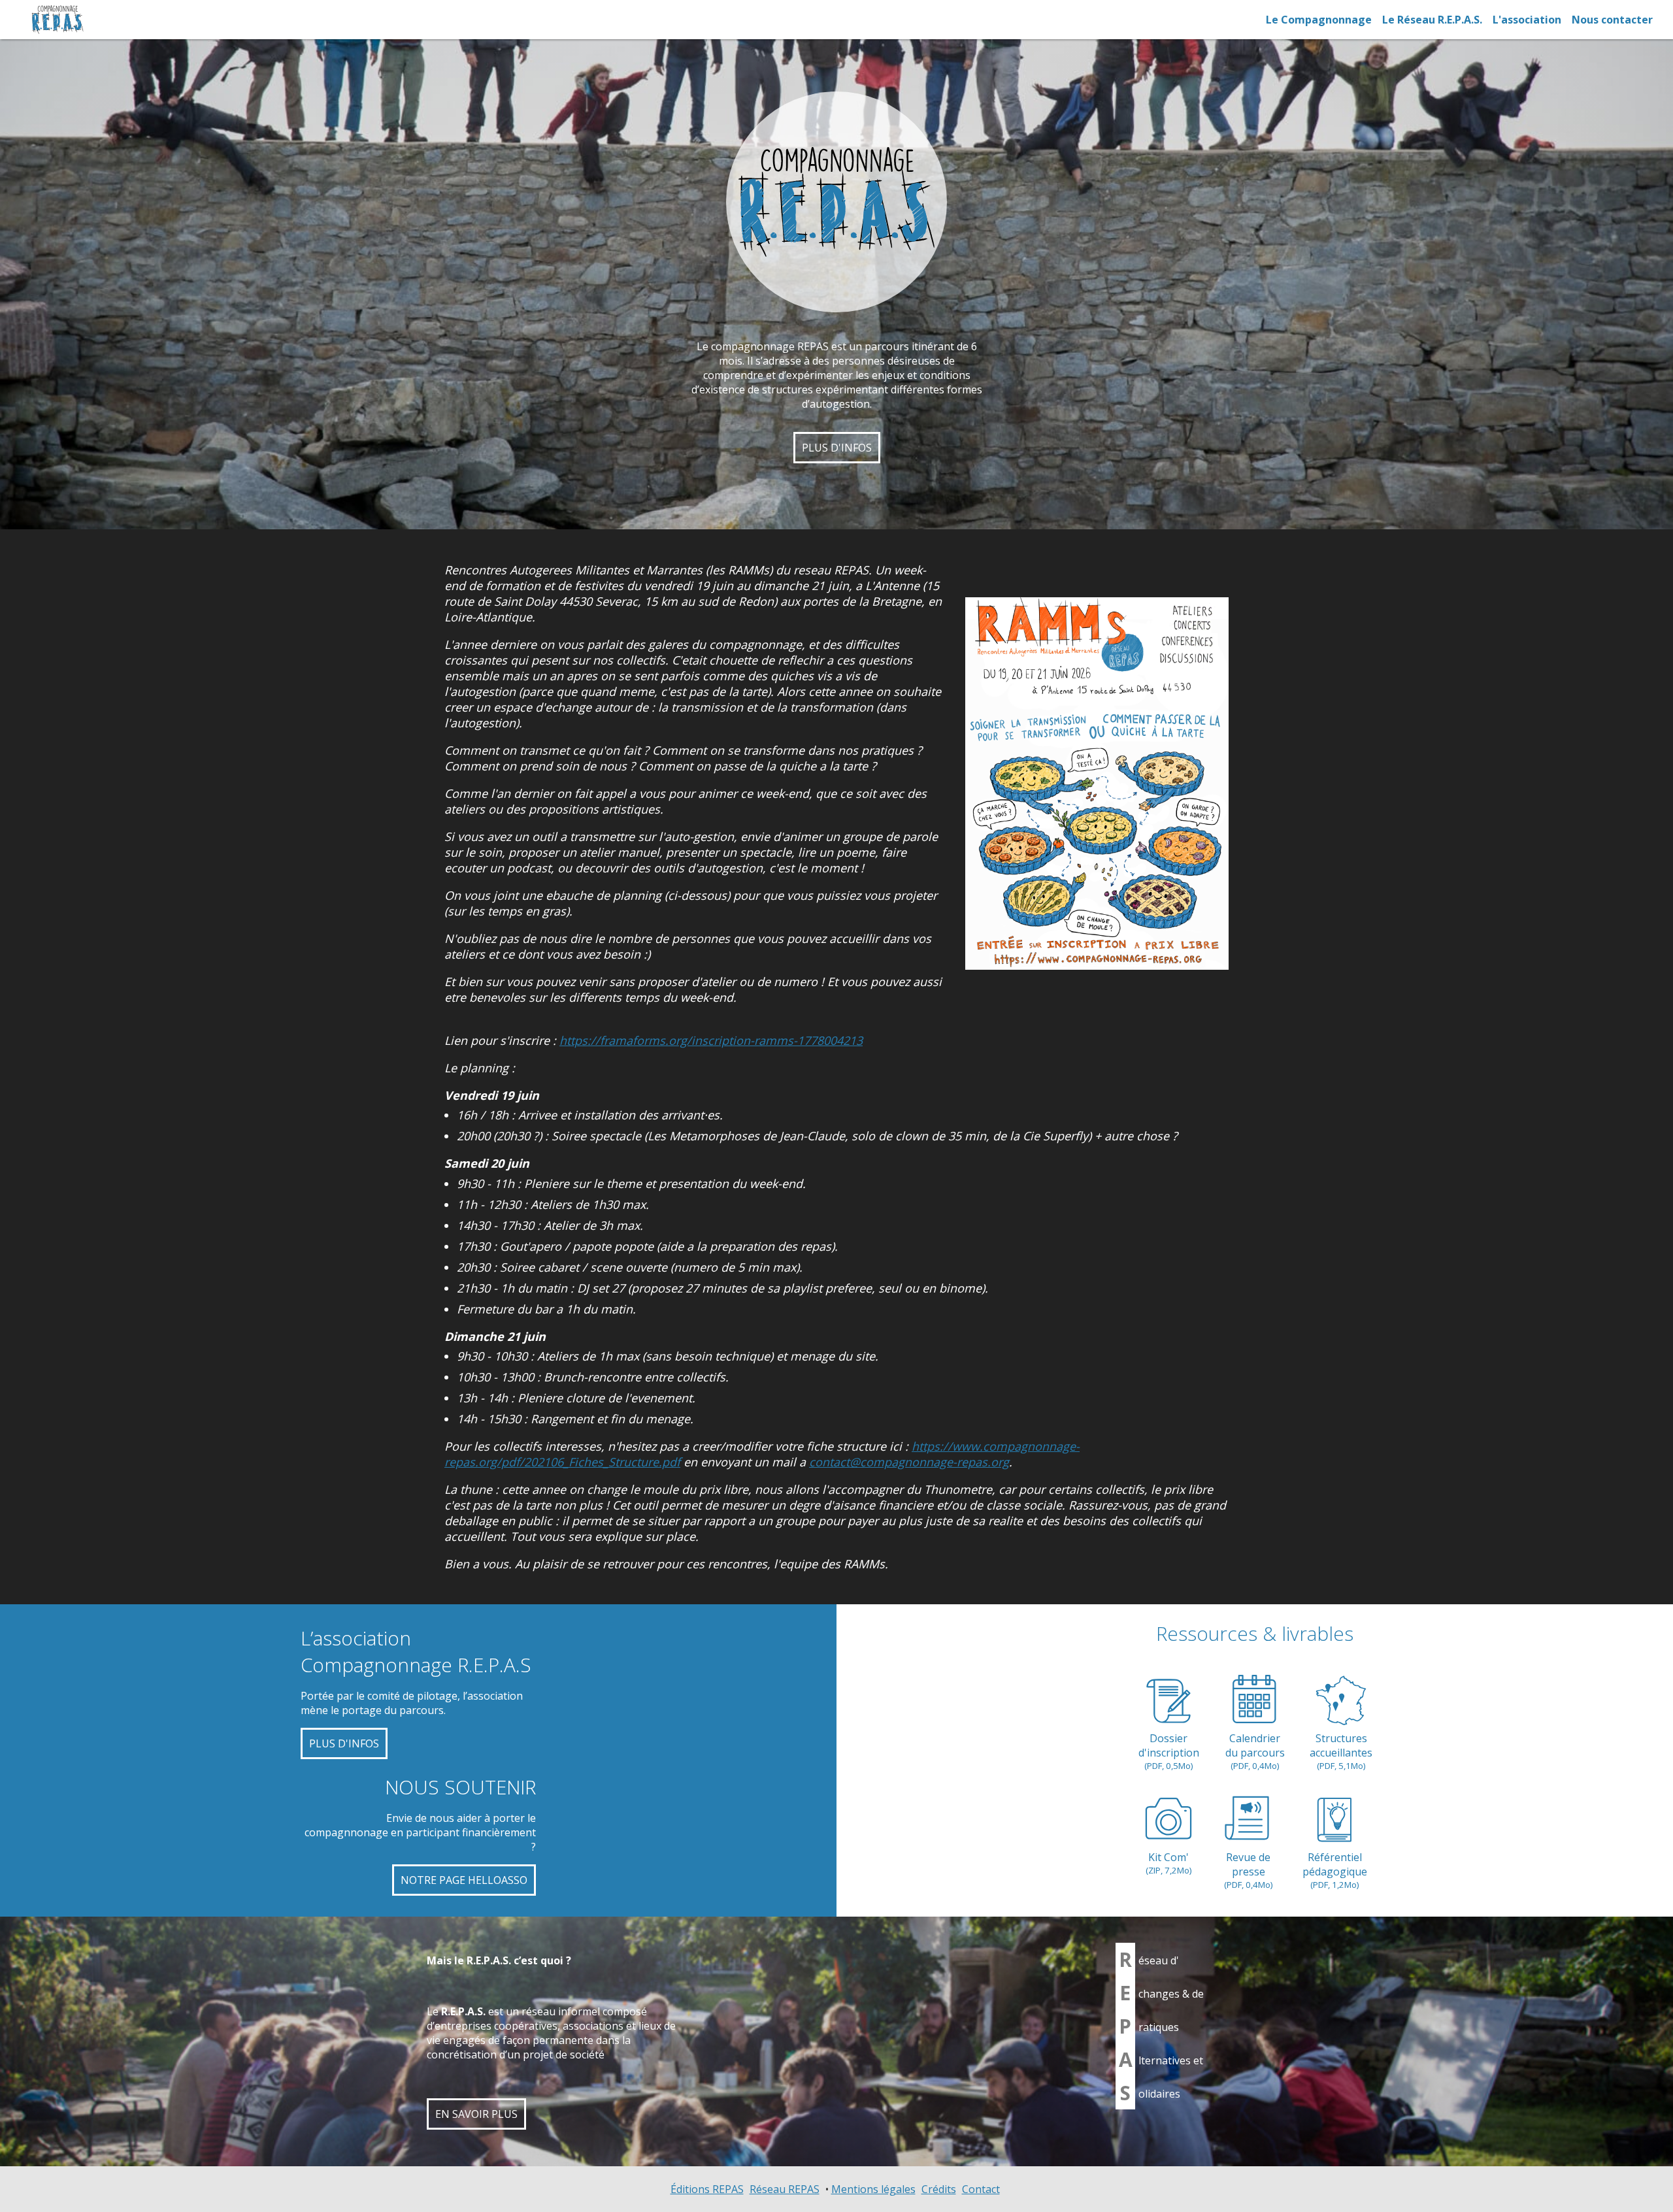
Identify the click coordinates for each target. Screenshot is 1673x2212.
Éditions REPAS (707, 2189)
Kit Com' (1169, 1863)
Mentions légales (873, 2189)
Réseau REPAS (785, 2189)
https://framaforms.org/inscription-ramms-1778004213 (711, 1040)
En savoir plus (476, 2114)
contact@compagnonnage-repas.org (909, 1462)
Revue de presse (1249, 1870)
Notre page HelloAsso (464, 1880)
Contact (981, 2189)
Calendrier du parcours (1255, 1751)
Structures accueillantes (1341, 1751)
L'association (1527, 20)
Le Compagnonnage (1319, 20)
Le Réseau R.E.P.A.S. (1432, 20)
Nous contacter (1612, 20)
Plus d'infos (837, 448)
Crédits (939, 2189)
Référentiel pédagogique (1335, 1870)
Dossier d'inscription (1169, 1751)
